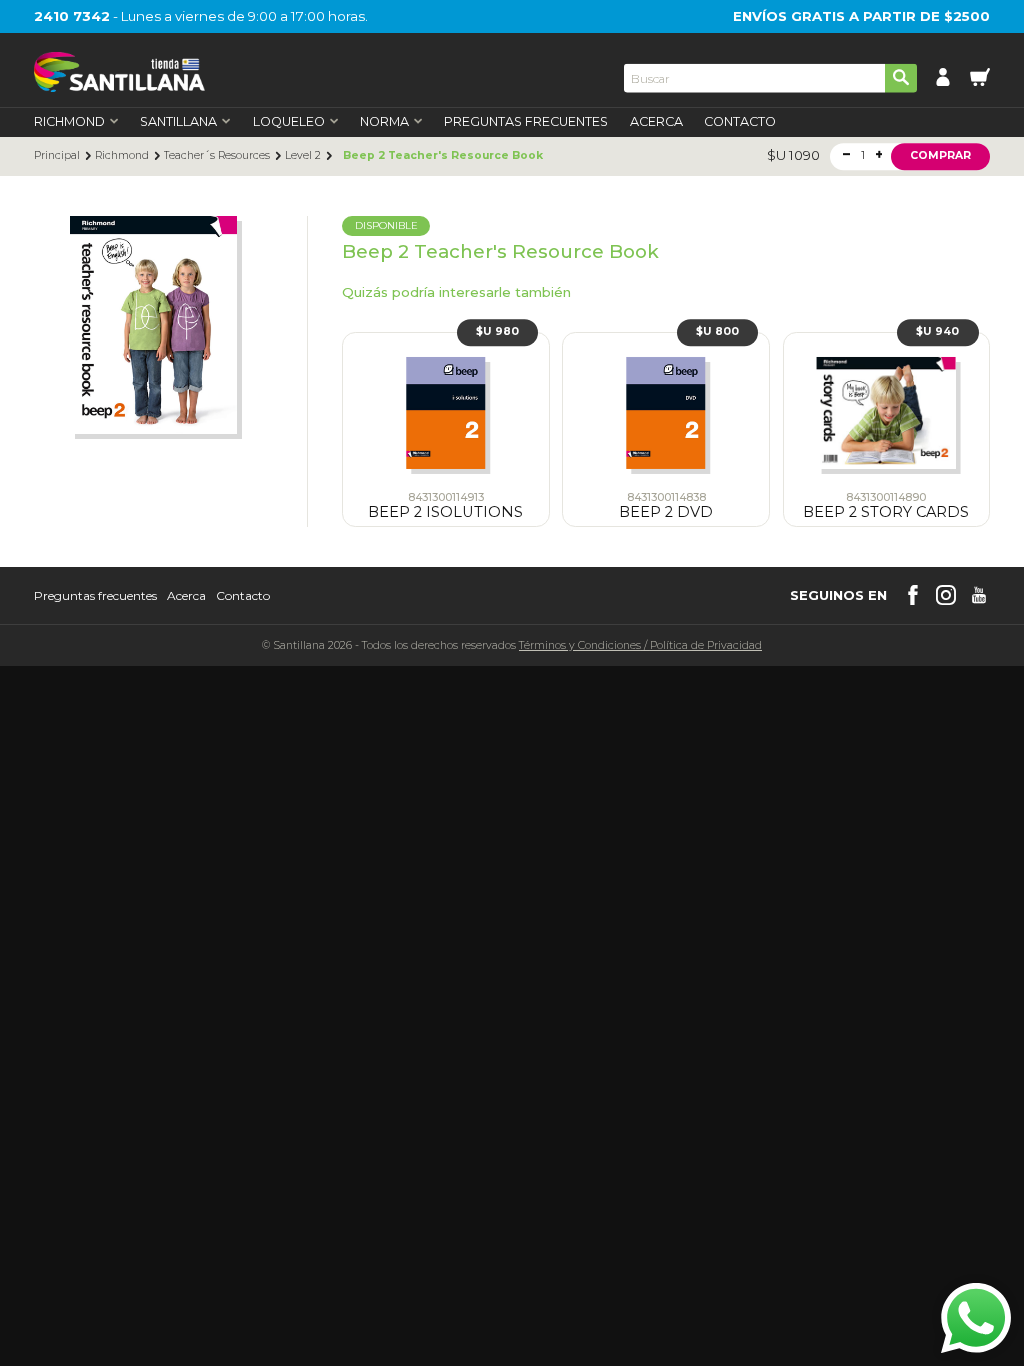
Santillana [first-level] (178, 122)
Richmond (122, 156)
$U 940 (937, 331)
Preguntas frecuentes (95, 596)
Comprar (940, 155)
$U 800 (717, 331)
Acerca (656, 122)
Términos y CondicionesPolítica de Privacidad (640, 645)
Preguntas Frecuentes (526, 122)
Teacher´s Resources (217, 156)
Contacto (740, 122)
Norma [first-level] (384, 122)
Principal (57, 156)
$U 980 (497, 331)
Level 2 (303, 156)
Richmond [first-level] (69, 122)
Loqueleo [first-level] (289, 122)
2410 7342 (72, 16)
